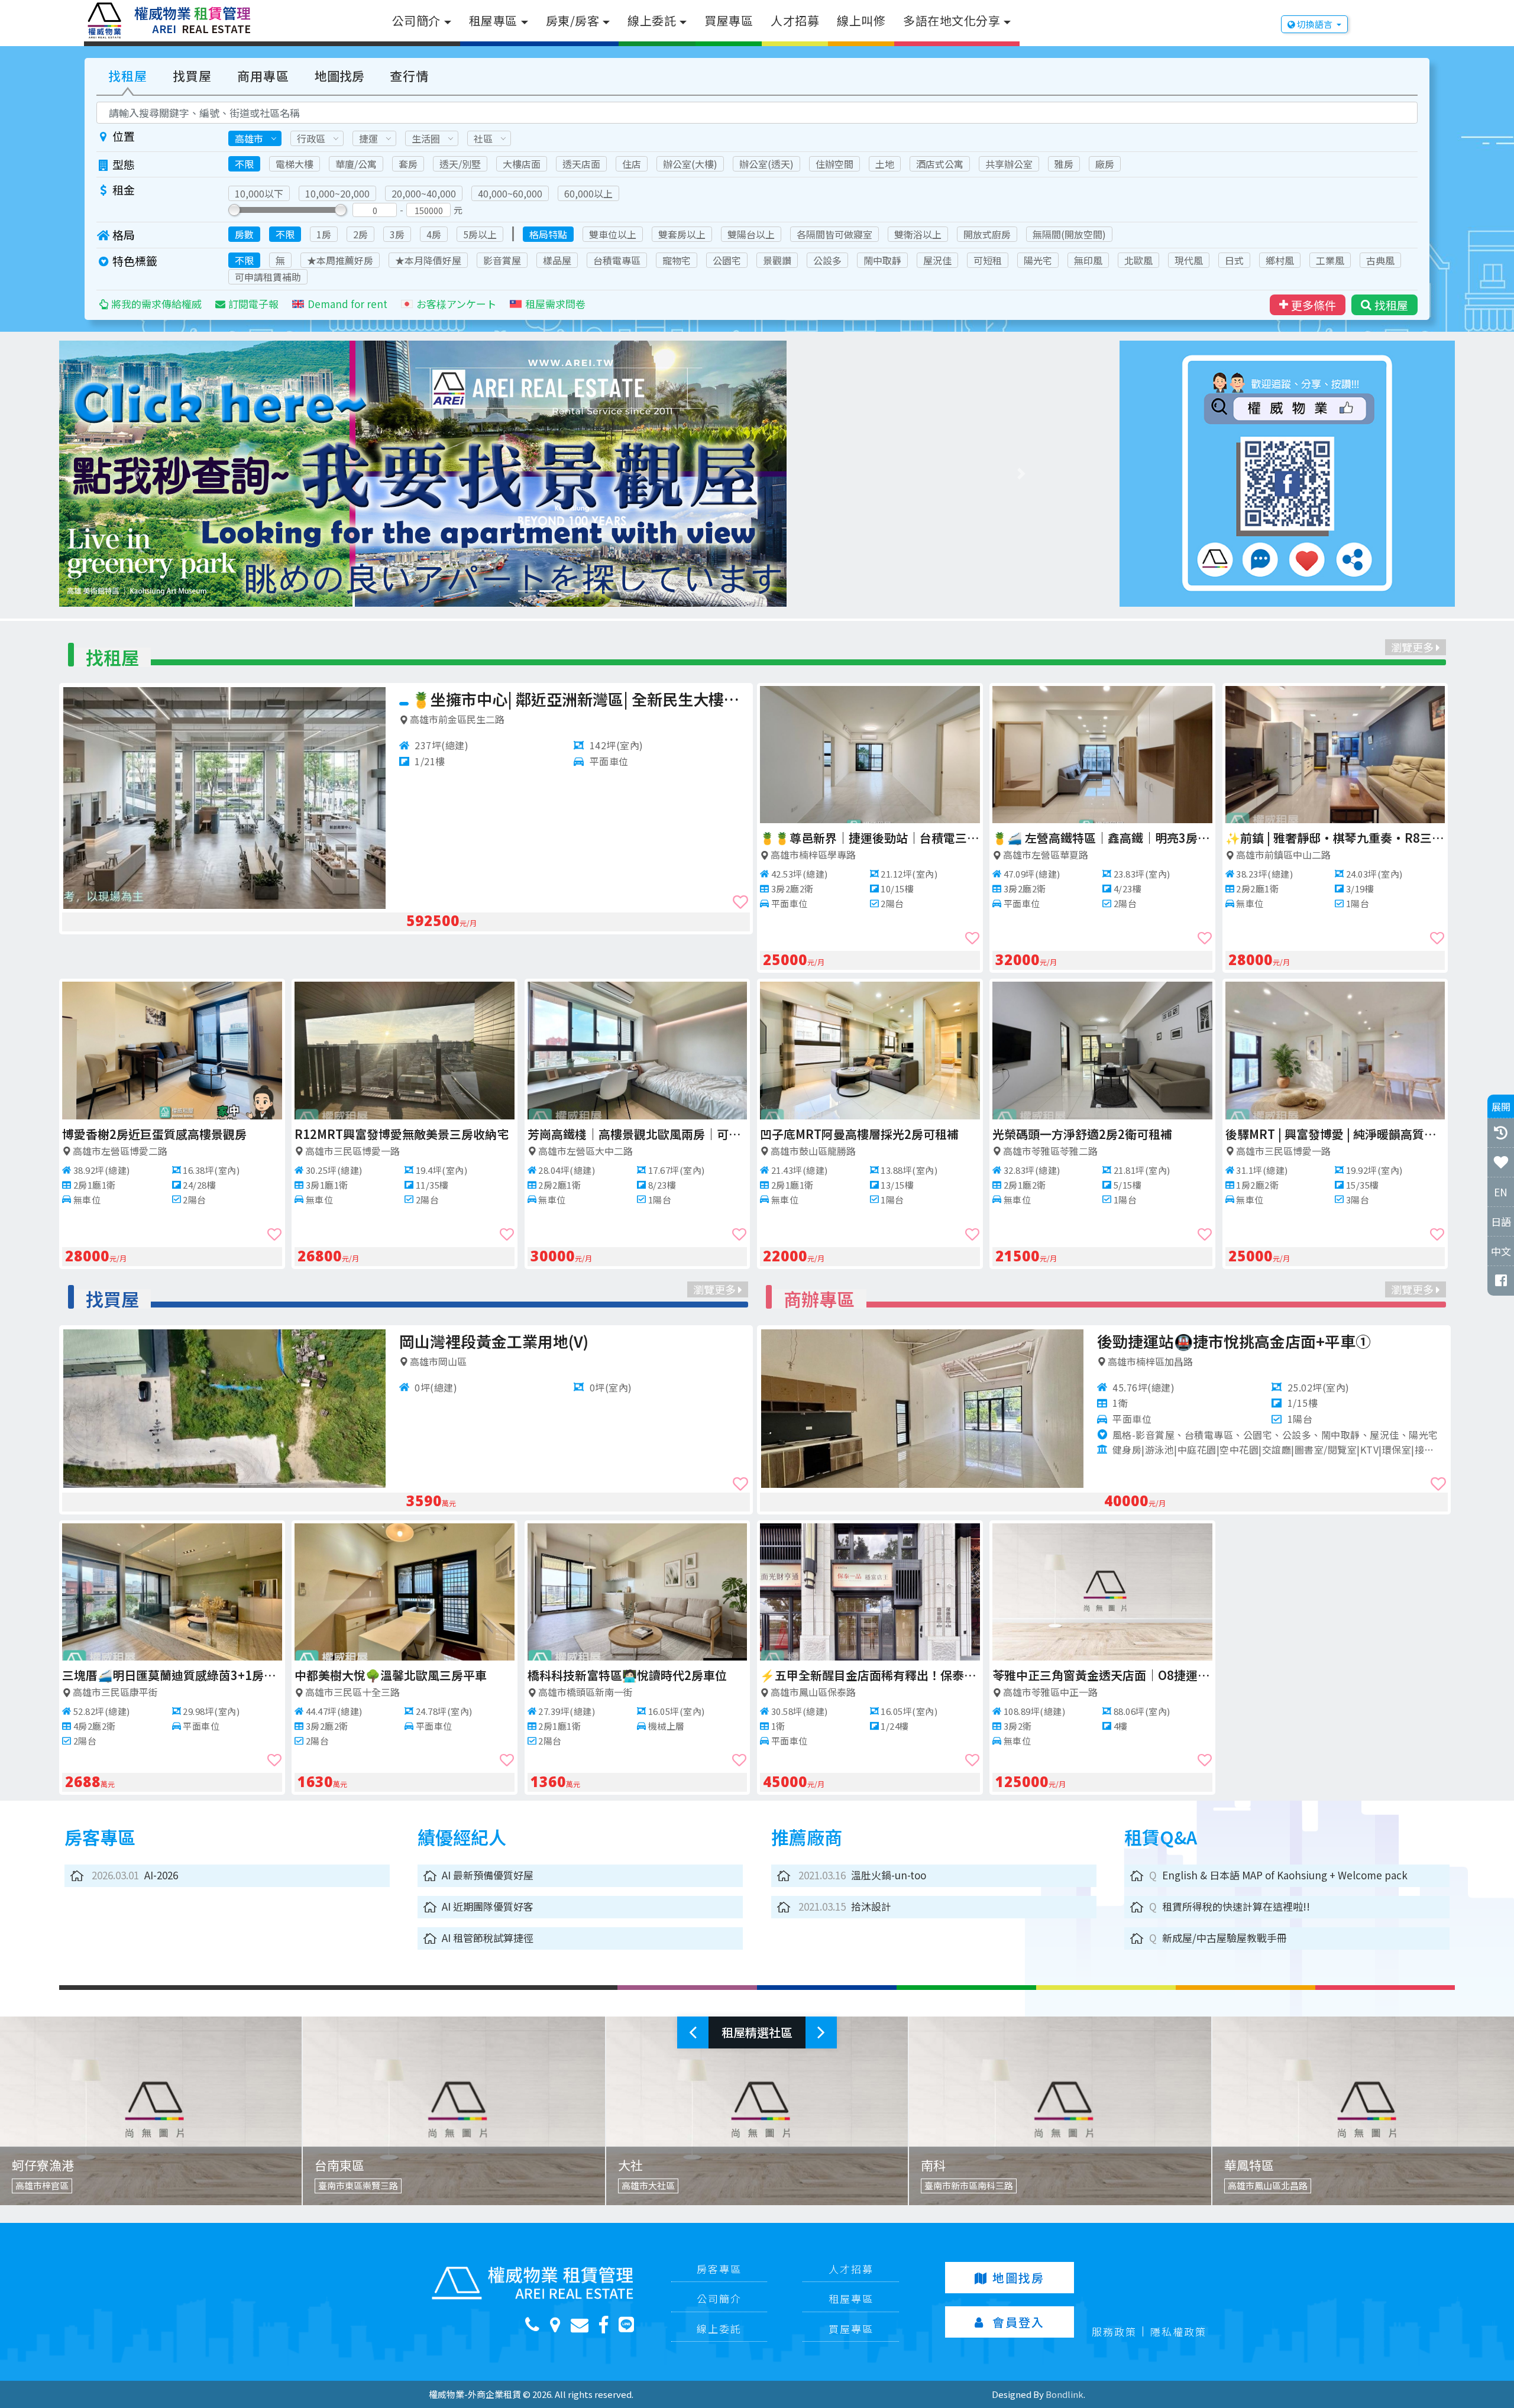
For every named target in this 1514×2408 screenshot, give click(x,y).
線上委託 (652, 20)
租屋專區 (493, 20)
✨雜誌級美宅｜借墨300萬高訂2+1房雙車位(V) (561, 1341)
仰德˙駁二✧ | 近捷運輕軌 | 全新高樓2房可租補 (1335, 1134)
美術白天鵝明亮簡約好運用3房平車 (1085, 838)
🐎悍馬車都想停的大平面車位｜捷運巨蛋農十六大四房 (405, 1675)
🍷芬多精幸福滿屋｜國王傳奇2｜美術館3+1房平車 (639, 1675)
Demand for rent (347, 304)
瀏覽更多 (1413, 647)
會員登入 (1018, 2322)
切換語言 (1315, 24)
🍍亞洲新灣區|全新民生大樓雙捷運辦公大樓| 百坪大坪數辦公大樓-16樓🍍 (405, 1134)
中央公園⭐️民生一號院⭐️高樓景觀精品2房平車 (870, 838)
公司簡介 (416, 20)
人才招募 (795, 20)
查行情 (409, 76)
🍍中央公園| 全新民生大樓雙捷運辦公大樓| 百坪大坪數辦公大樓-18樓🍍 (1335, 838)
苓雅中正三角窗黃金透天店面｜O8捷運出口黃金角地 (1102, 1675)
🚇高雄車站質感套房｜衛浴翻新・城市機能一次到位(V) (172, 1675)
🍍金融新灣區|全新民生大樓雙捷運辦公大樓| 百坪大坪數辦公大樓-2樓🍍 (1102, 1134)
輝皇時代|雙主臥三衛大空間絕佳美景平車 (636, 1134)
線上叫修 (861, 20)
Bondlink (1065, 2394)
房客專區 (719, 2269)
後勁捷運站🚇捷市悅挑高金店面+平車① (1234, 1341)
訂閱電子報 (253, 304)
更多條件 (1314, 305)
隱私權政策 (1178, 2331)
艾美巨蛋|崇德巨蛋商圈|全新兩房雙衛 (160, 1134)
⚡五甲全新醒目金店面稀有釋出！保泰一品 (870, 1675)
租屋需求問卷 (555, 304)
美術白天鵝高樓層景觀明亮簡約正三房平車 (558, 699)
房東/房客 (573, 20)
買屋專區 (729, 20)
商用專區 (263, 76)
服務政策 (1114, 2331)
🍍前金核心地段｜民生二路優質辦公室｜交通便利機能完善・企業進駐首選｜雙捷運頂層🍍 (870, 1134)
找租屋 (128, 76)
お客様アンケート (456, 304)
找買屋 (192, 76)
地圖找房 (339, 76)
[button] (137, 474)
